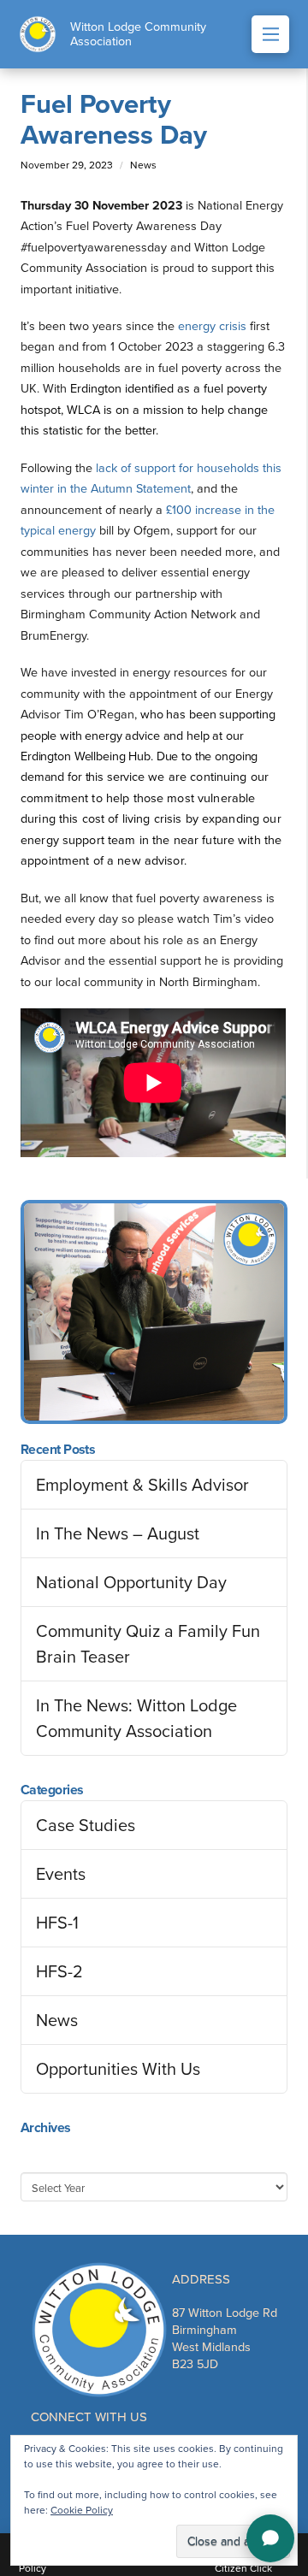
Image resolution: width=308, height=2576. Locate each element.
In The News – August (118, 1533)
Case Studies (86, 1825)
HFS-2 (59, 1971)
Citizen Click (243, 2568)
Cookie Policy (82, 2510)
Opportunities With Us (118, 2069)
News (57, 2020)
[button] (270, 34)
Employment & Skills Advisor (142, 1485)
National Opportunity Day (131, 1582)
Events (61, 1874)
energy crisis (212, 326)
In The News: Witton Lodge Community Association (136, 1718)
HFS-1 (57, 1923)
